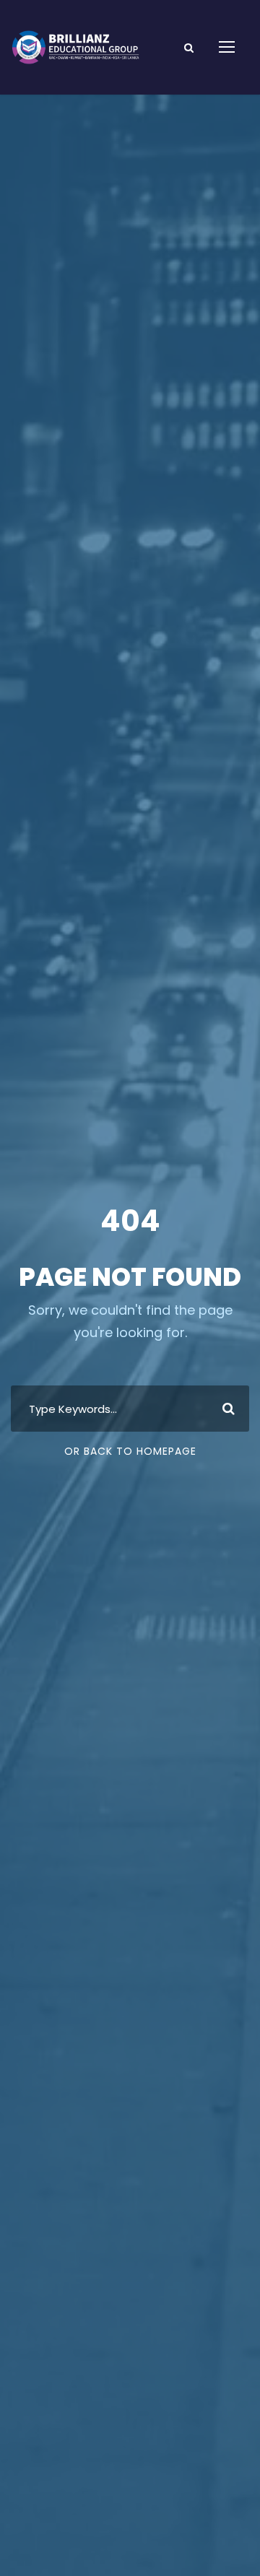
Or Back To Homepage (130, 1451)
